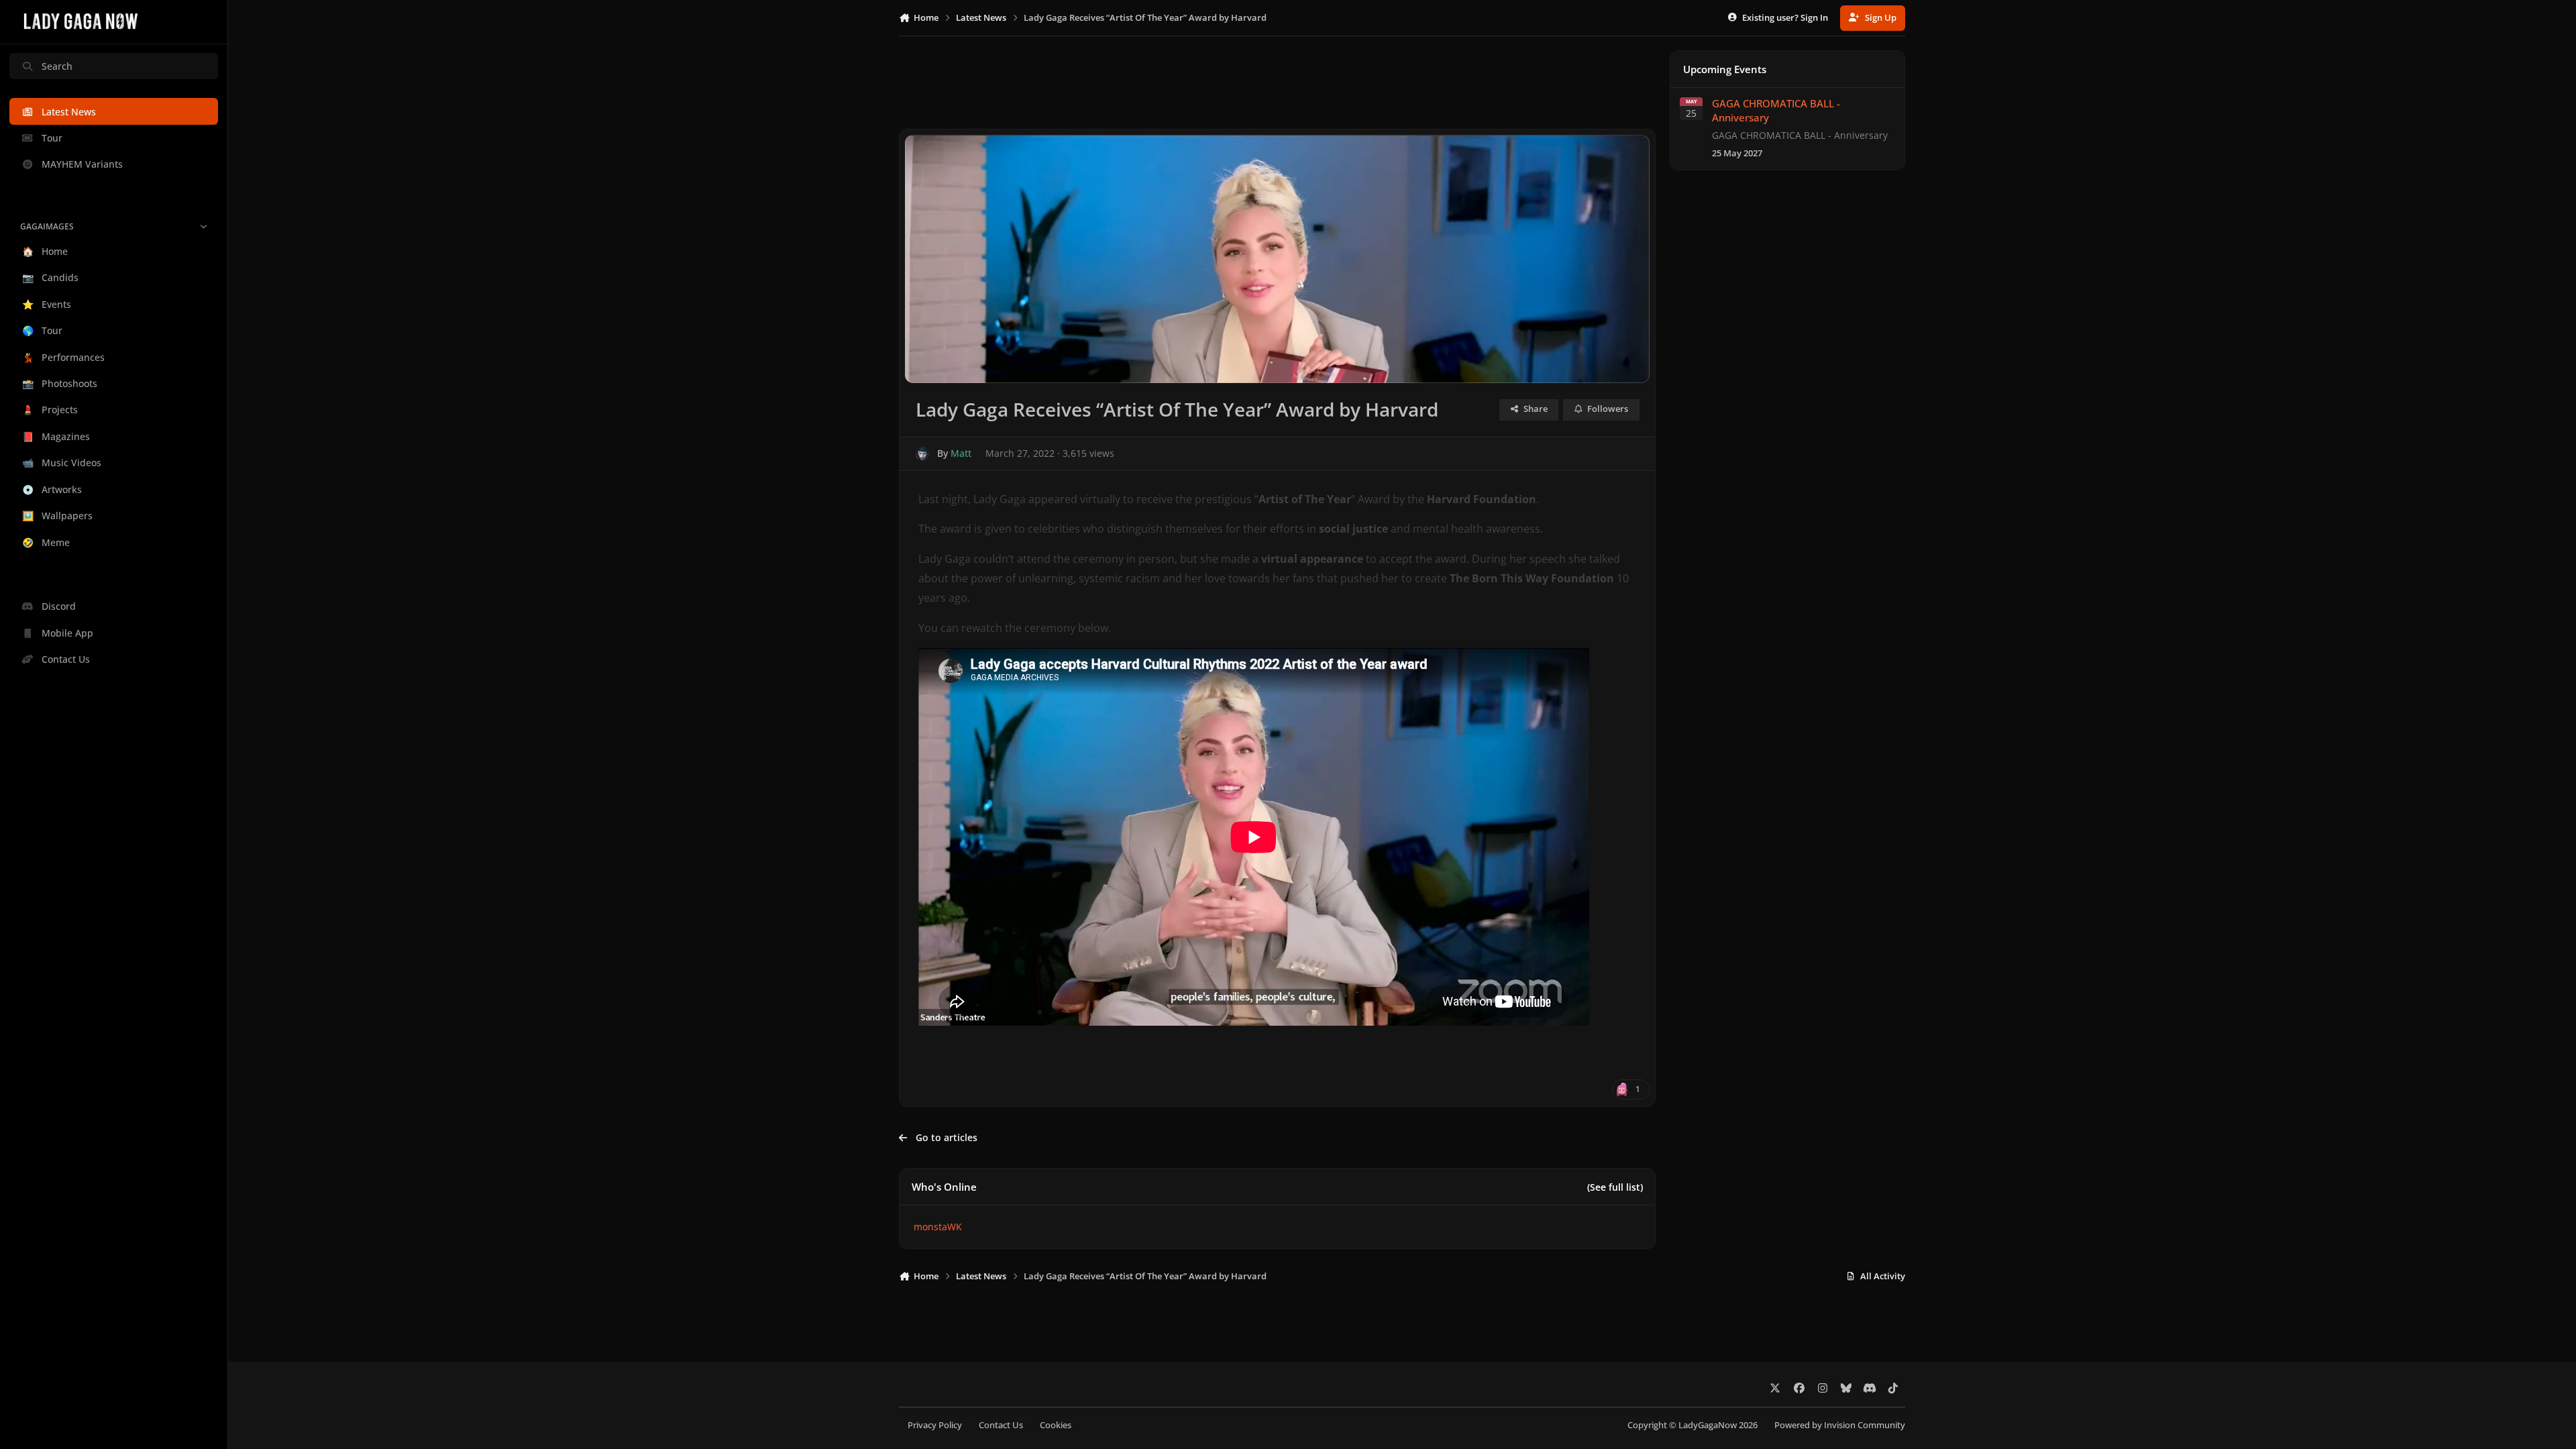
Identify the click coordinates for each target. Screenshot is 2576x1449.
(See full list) (1615, 1187)
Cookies (1056, 1425)
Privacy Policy (935, 1425)
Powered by (1840, 1425)
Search (57, 66)
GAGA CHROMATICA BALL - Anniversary (1776, 110)
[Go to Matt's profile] (923, 454)
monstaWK (938, 1227)
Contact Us (1001, 1425)
